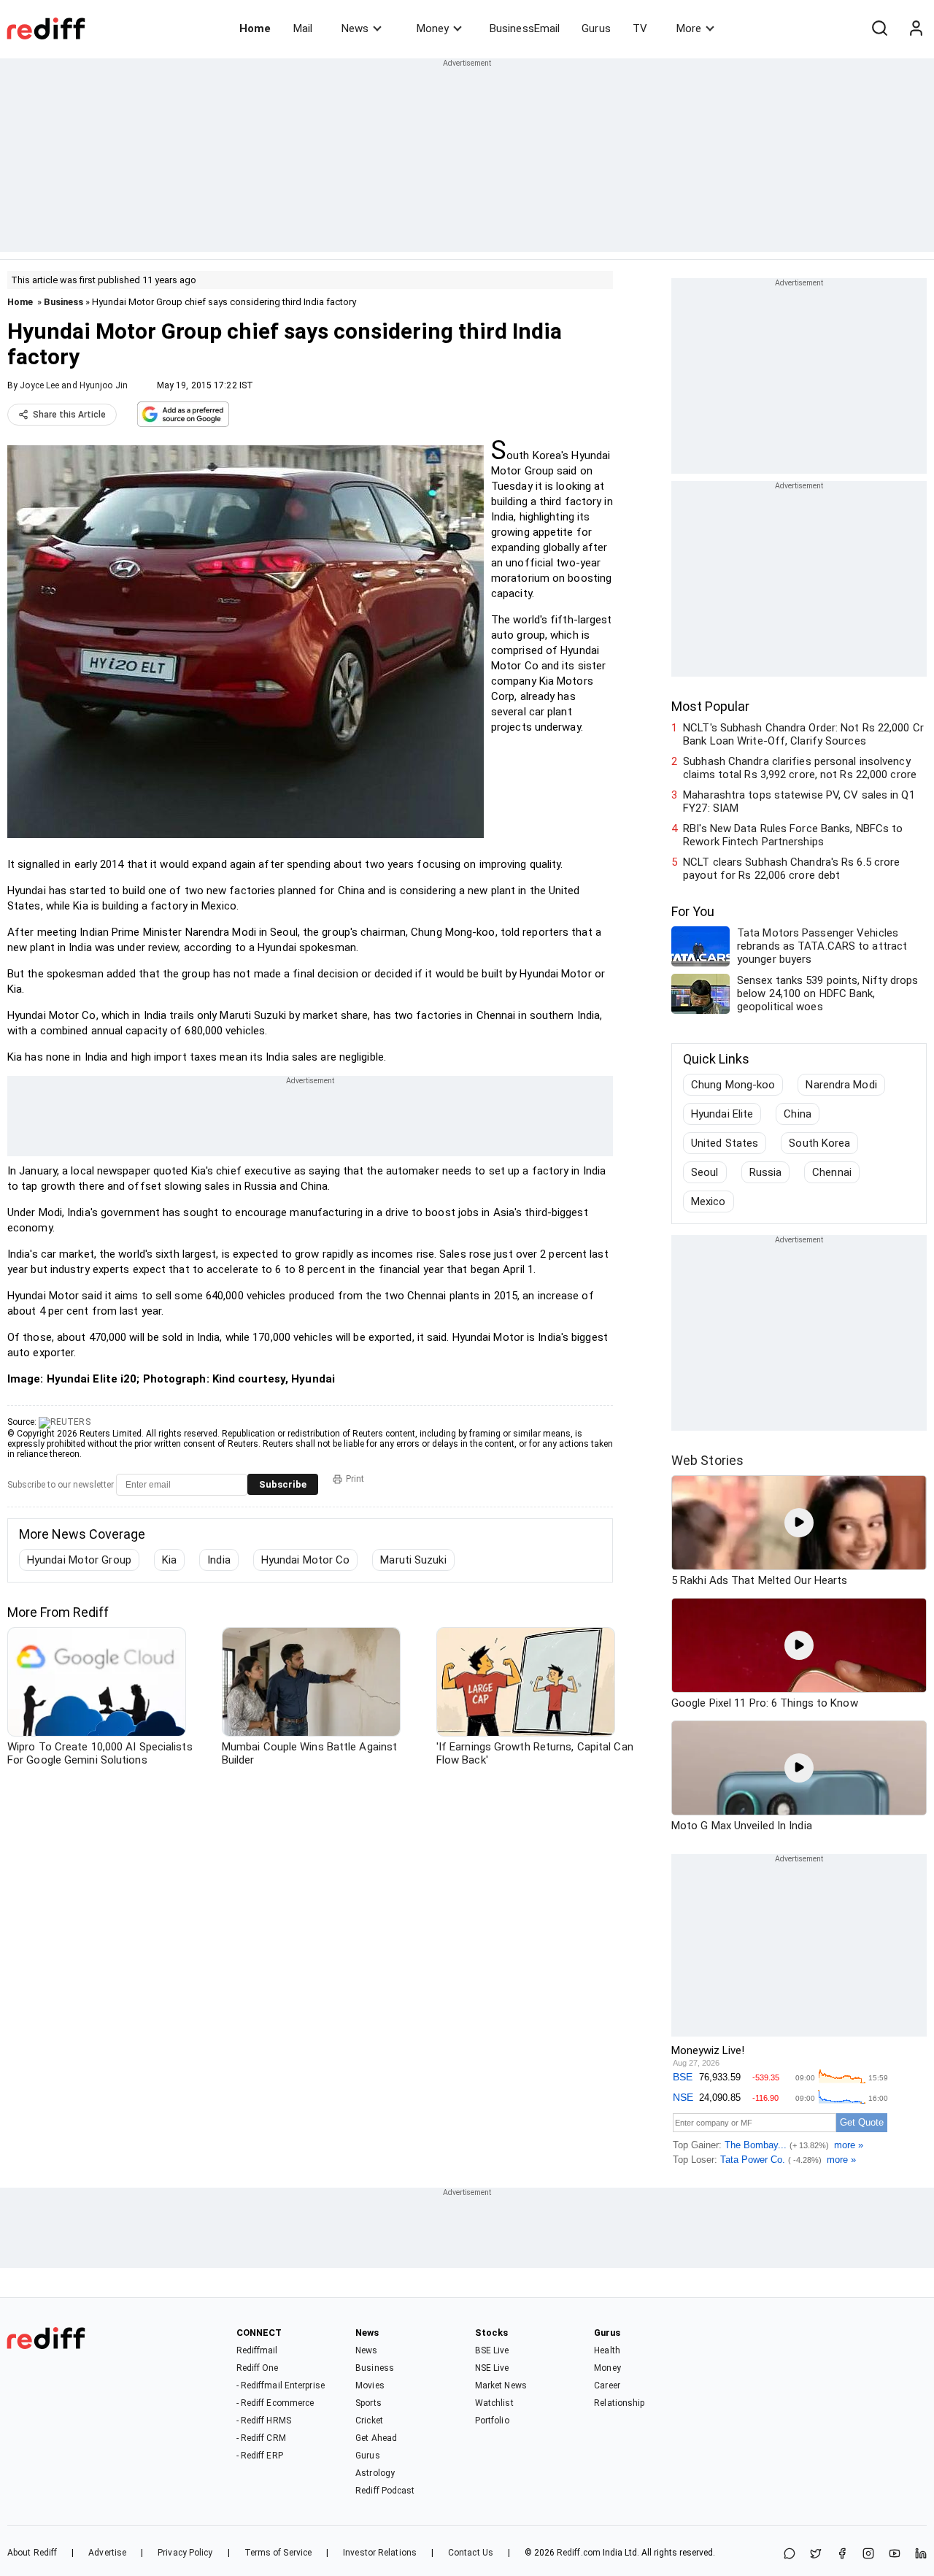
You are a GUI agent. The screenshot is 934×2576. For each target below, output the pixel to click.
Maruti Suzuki (413, 1560)
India (219, 1560)
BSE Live (492, 2350)
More (689, 28)
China (798, 1114)
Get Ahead (376, 2438)
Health (607, 2350)
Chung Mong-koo (733, 1085)
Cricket (369, 2421)
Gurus (596, 28)
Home (255, 28)
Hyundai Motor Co (306, 1560)
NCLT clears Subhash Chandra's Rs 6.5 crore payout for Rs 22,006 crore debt (791, 869)
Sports (368, 2403)
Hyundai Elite (722, 1114)
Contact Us (471, 2553)
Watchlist (494, 2403)
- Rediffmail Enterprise (281, 2385)
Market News (501, 2385)
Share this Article (69, 415)
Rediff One (258, 2368)
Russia (766, 1172)
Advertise (107, 2553)
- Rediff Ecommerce (275, 2403)
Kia (169, 1560)
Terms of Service (278, 2553)
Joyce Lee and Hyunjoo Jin (74, 385)
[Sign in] (916, 28)
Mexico (709, 1202)
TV (640, 28)
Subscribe (283, 1484)
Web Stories (707, 1460)
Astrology (375, 2473)
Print (355, 1479)
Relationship (619, 2403)
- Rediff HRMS (264, 2421)
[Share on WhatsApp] (790, 2554)
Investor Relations (380, 2553)
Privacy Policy (185, 2553)
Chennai (832, 1172)
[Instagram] (868, 2554)
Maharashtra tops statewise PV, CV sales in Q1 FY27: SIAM (799, 801)
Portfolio (492, 2421)
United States (725, 1143)
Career (607, 2385)
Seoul (705, 1172)
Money (433, 28)
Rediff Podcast (385, 2491)
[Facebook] (842, 2554)
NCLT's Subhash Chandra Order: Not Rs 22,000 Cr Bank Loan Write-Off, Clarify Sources (803, 734)
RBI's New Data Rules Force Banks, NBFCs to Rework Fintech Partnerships (793, 835)
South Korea (819, 1143)
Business (63, 302)
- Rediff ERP (260, 2456)
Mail (303, 28)
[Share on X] (816, 2554)
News (355, 28)
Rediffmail (257, 2350)
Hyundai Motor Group (79, 1560)
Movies (370, 2385)
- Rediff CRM (261, 2438)
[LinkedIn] (921, 2554)
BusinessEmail (525, 28)
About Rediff (32, 2553)
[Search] (879, 28)
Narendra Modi (841, 1085)
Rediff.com (579, 2553)
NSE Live (492, 2368)
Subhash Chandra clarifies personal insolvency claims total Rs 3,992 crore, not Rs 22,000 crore (800, 768)
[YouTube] (895, 2554)
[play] (799, 1523)
